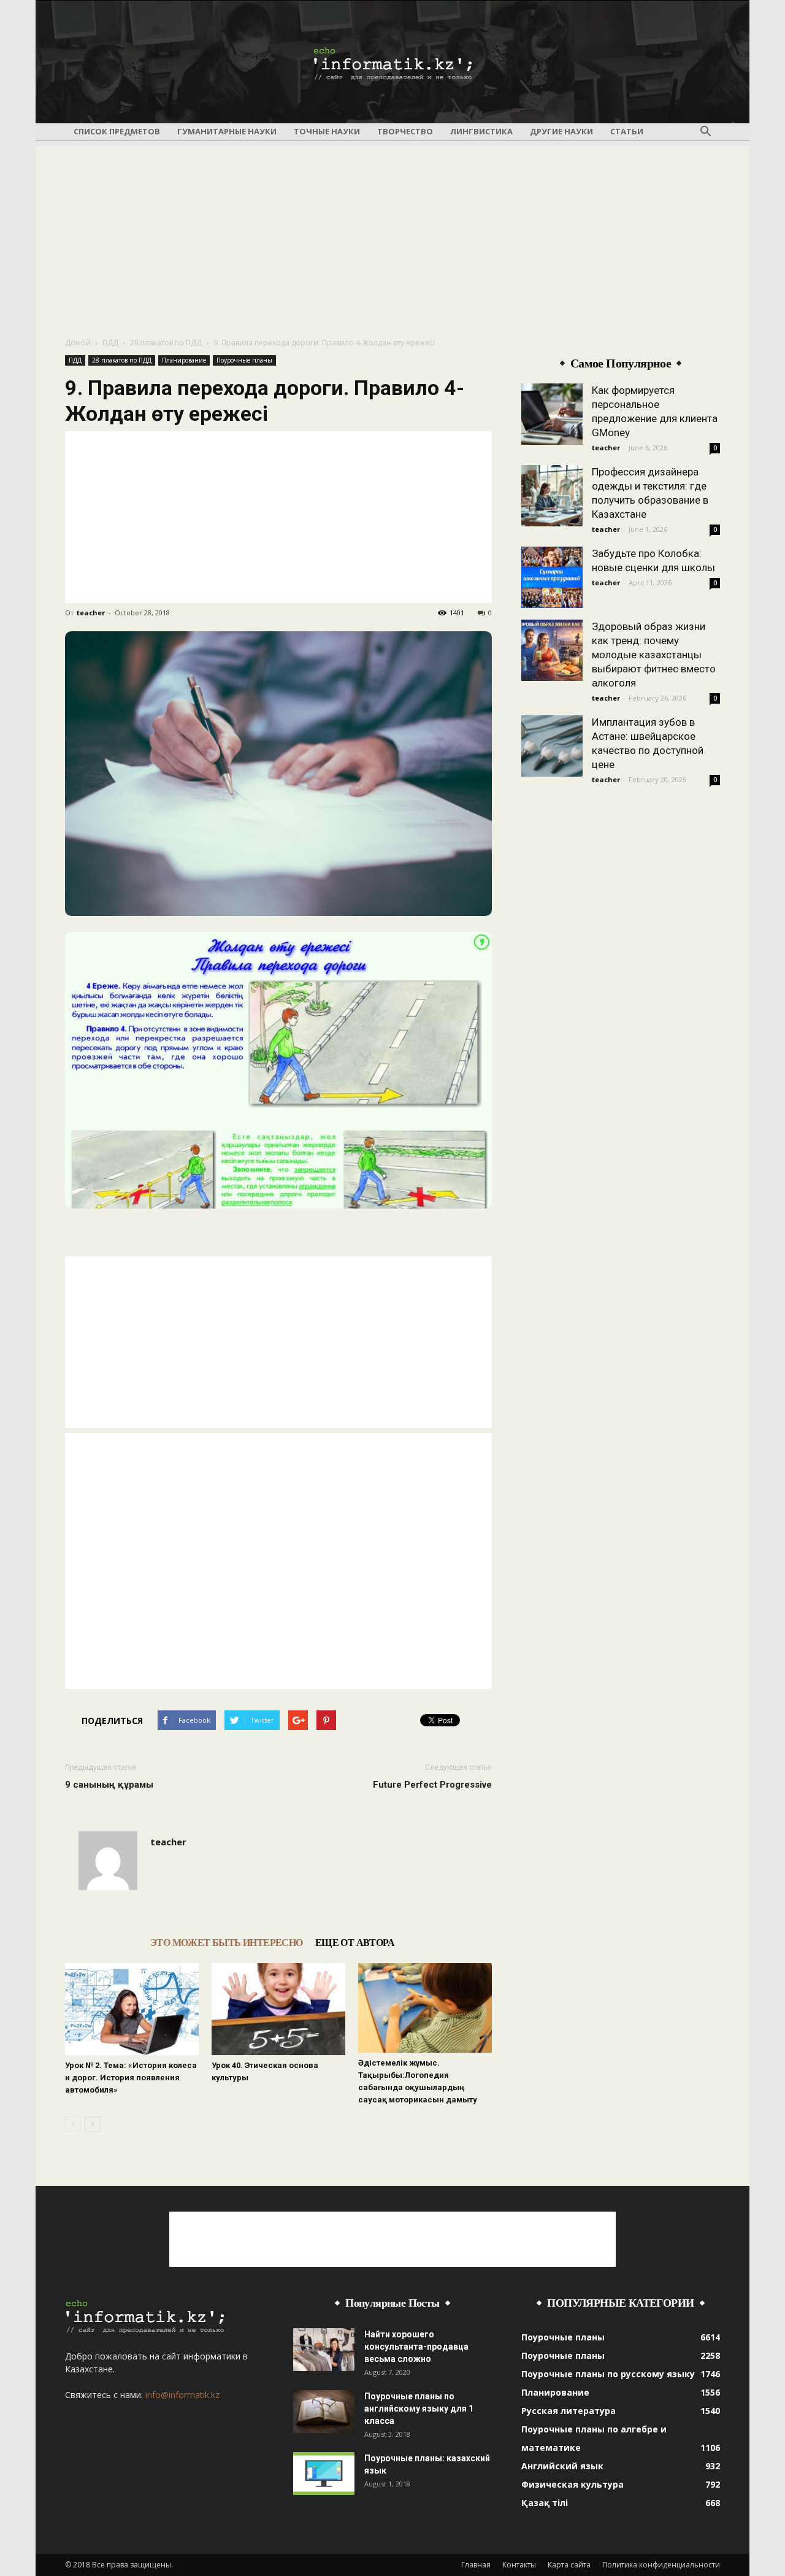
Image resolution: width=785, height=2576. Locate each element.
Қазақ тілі (545, 2503)
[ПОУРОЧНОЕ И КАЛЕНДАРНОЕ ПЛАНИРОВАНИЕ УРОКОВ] (392, 63)
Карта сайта (569, 2565)
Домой (78, 343)
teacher (91, 613)
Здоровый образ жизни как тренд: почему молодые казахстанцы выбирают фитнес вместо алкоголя (654, 655)
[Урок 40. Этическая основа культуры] (278, 2009)
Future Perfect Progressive (432, 1785)
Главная (476, 2565)
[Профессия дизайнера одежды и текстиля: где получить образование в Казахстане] (552, 496)
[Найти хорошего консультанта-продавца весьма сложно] (324, 2350)
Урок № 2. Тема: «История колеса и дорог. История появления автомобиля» (131, 2078)
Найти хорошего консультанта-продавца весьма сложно (416, 2347)
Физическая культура (572, 2484)
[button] (705, 132)
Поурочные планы (244, 360)
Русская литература (569, 2411)
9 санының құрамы (109, 1785)
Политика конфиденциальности (661, 2565)
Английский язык (562, 2466)
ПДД (110, 343)
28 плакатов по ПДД (166, 343)
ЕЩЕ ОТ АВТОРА (355, 1943)
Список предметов (117, 131)
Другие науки (561, 131)
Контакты (519, 2565)
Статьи (627, 131)
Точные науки (327, 131)
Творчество (405, 131)
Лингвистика (481, 131)
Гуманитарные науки (227, 131)
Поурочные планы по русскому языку (608, 2374)
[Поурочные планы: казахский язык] (324, 2474)
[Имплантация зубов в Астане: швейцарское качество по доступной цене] (552, 746)
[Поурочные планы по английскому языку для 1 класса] (324, 2412)
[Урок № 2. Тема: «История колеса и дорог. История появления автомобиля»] (132, 2009)
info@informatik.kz (182, 2395)
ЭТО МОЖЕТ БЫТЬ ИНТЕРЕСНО (227, 1943)
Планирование (184, 360)
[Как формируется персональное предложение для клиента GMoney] (552, 414)
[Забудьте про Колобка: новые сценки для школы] (552, 577)
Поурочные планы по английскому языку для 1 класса (419, 2409)
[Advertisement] (392, 232)
